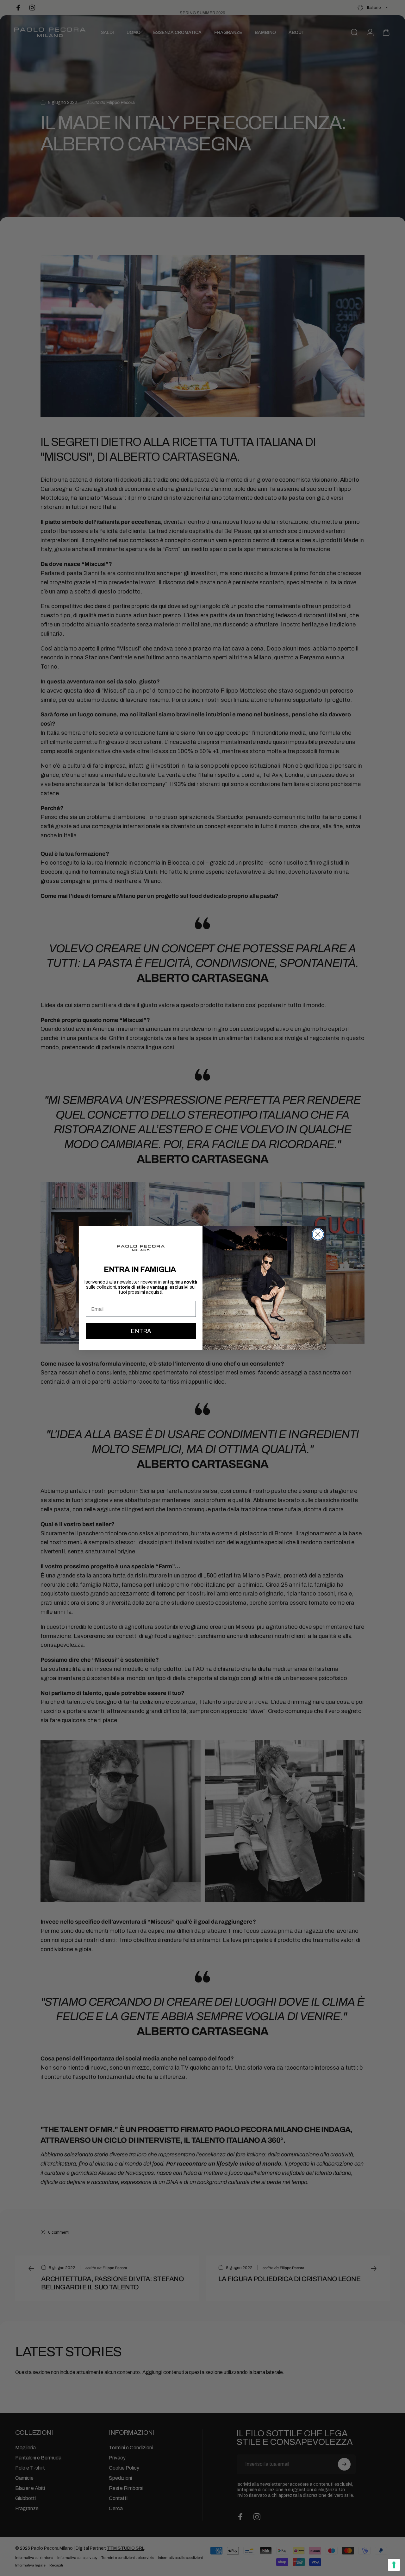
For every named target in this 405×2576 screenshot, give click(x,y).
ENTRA (141, 1331)
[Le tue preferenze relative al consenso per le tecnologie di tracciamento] (394, 2565)
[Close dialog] (318, 1234)
